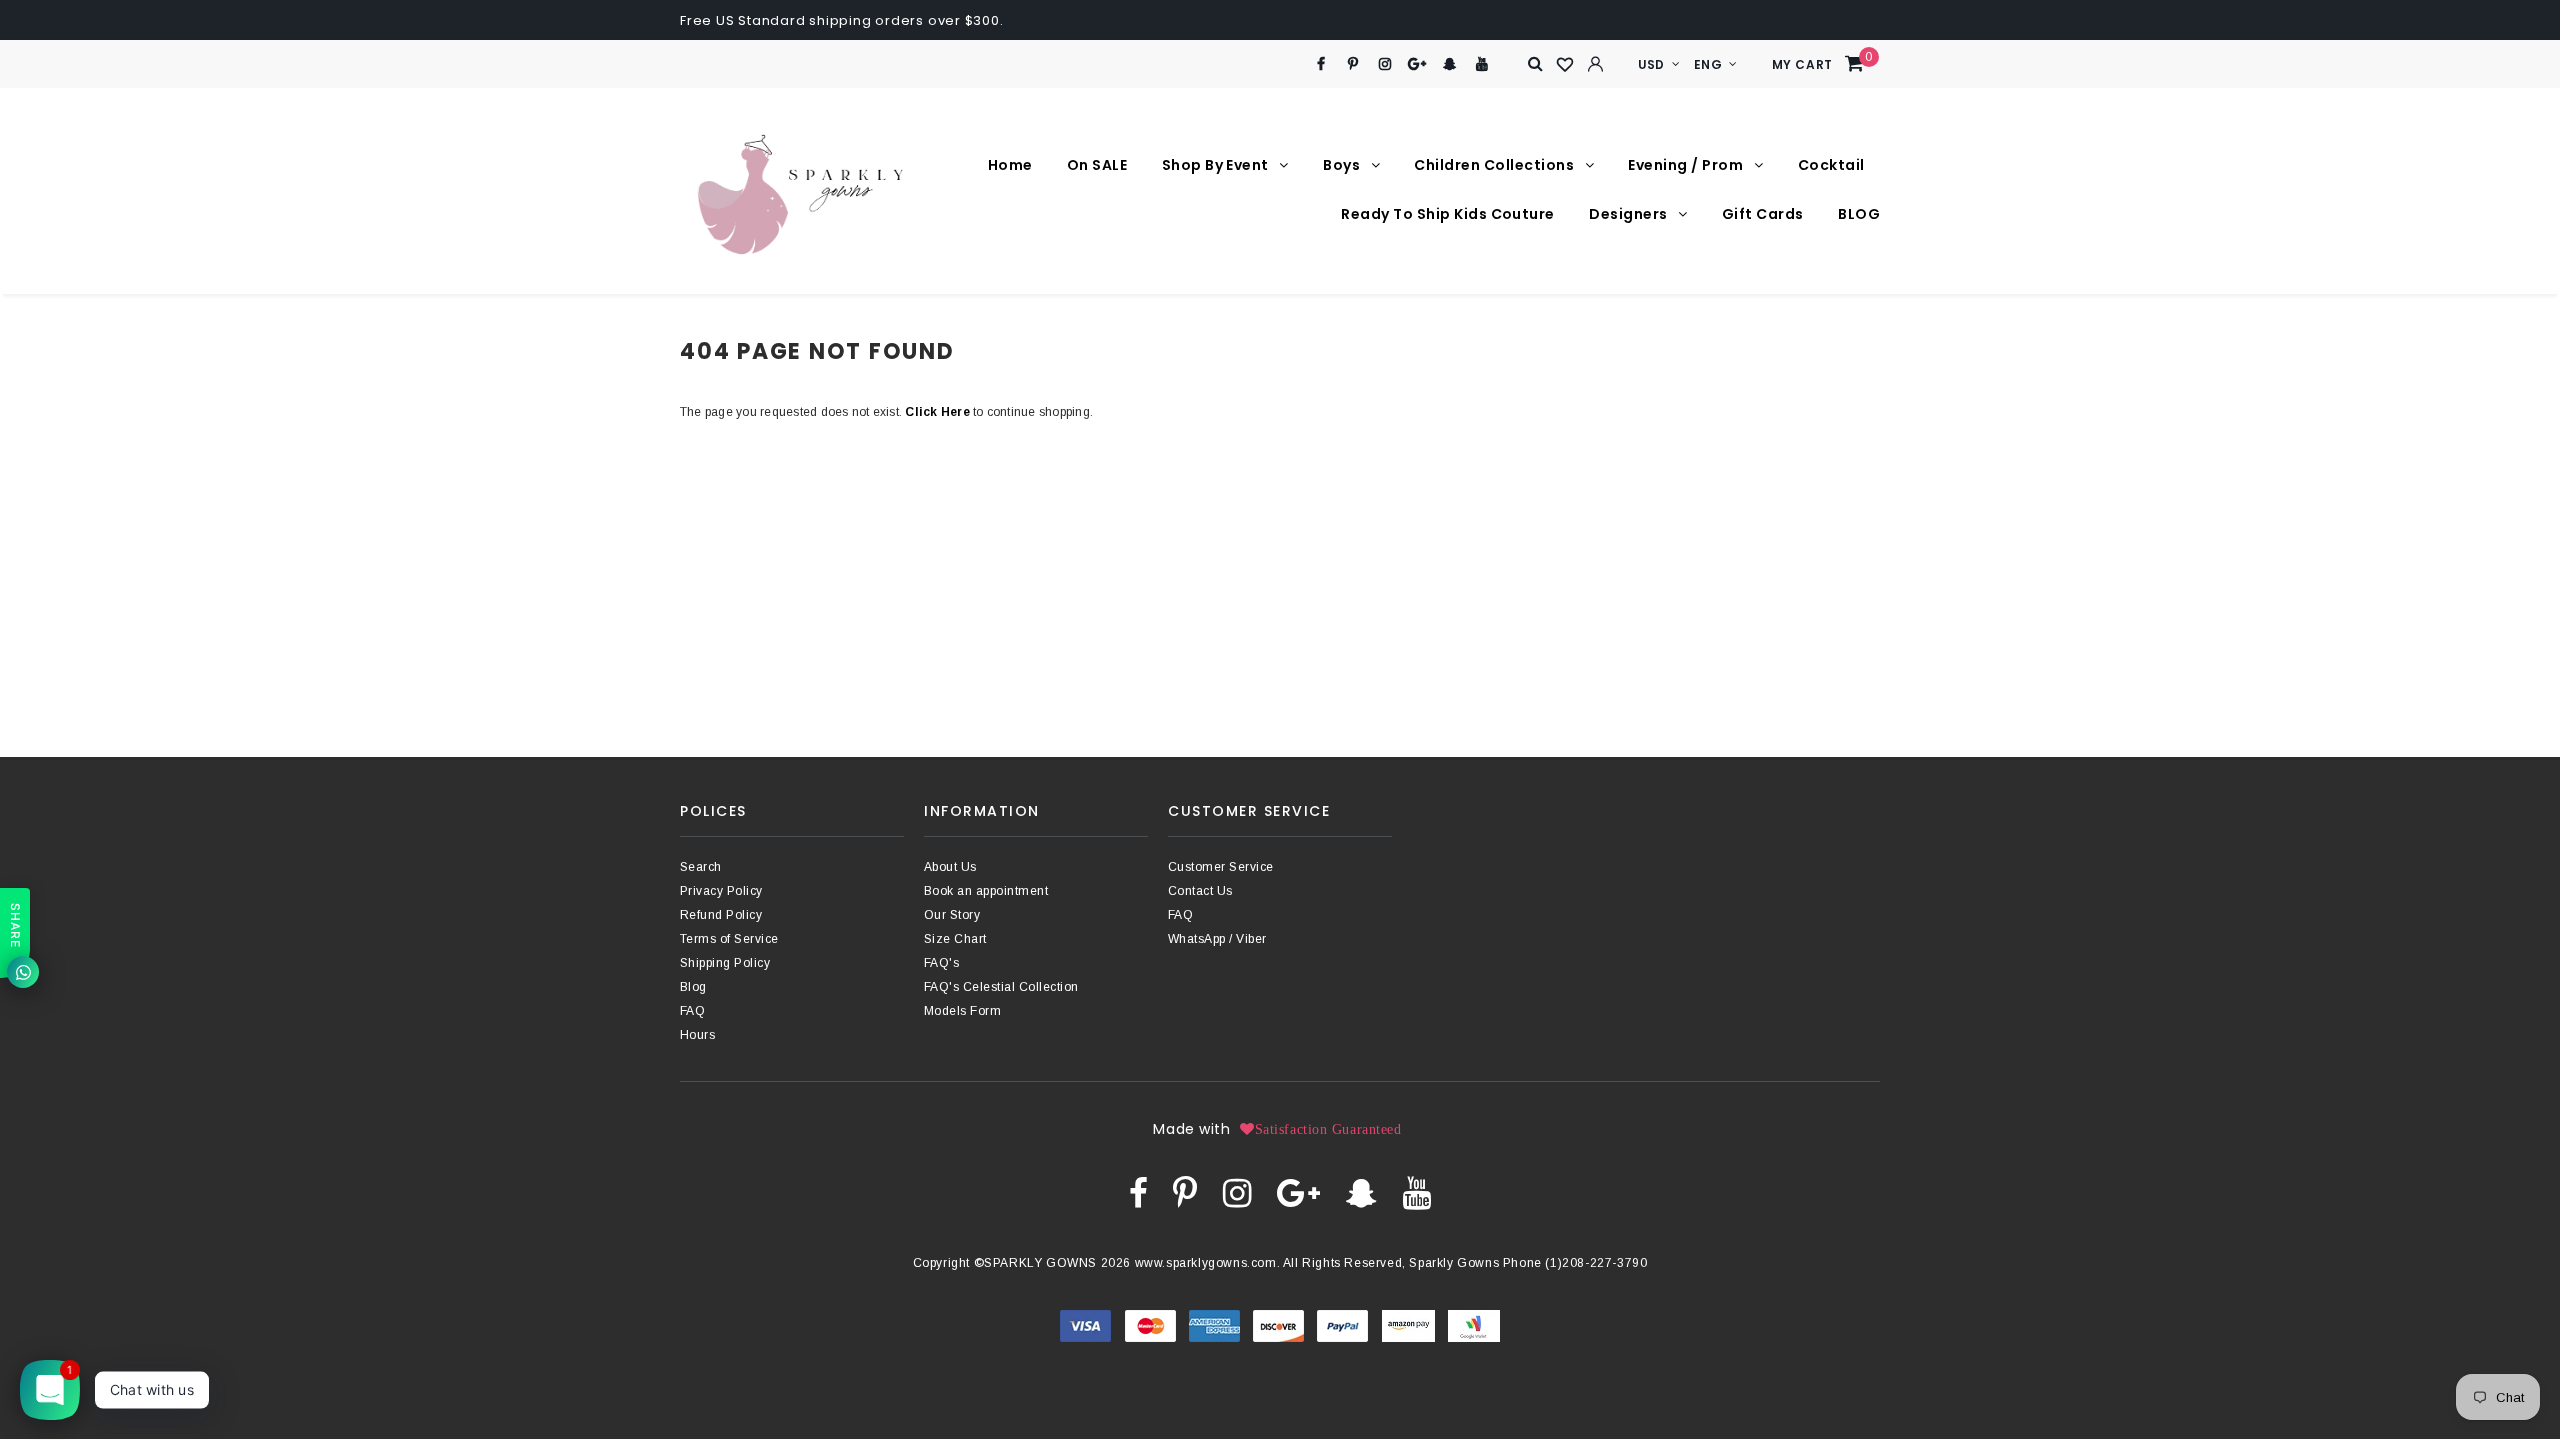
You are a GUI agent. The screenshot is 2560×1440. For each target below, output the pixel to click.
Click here (939, 412)
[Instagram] (1385, 64)
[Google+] (1417, 64)
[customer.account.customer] (1596, 64)
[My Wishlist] (1566, 65)
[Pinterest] (1353, 64)
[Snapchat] (1449, 64)
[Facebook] (1320, 64)
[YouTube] (1482, 64)
